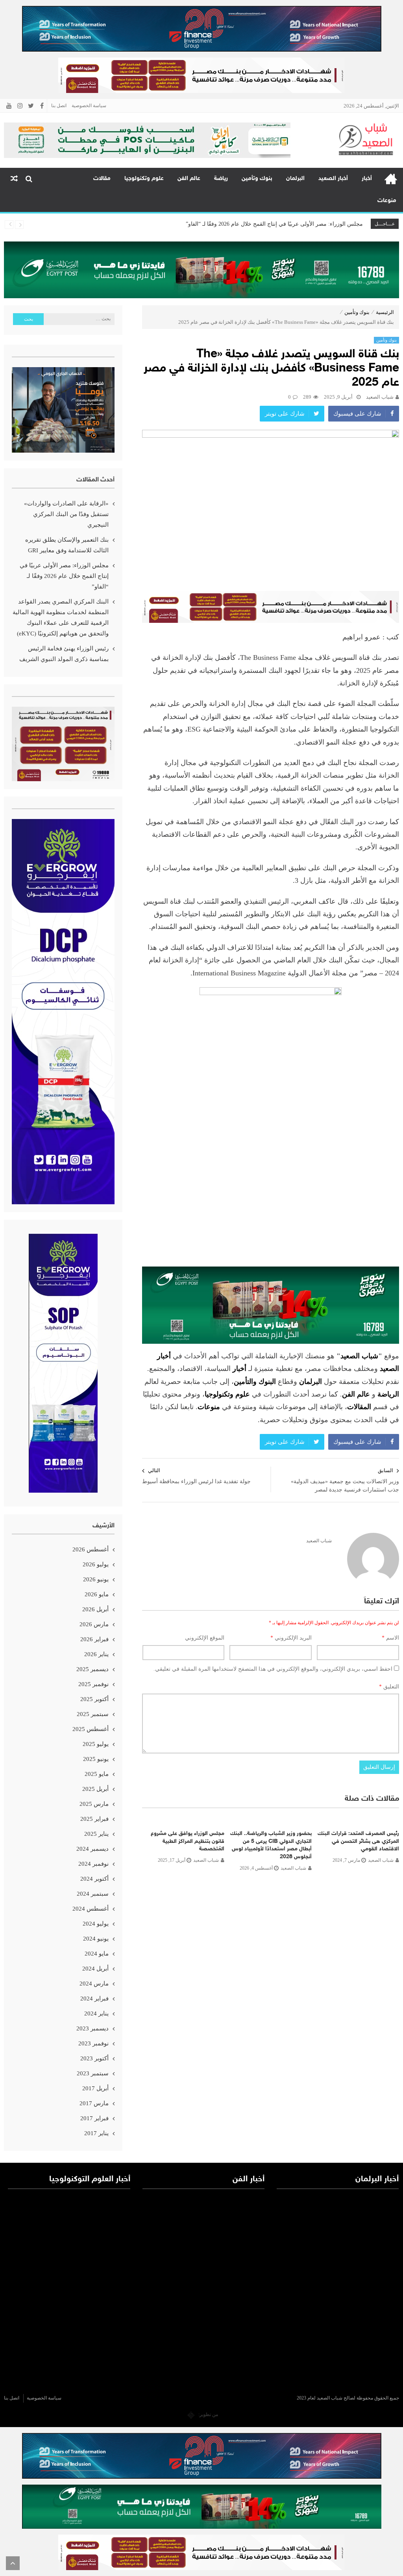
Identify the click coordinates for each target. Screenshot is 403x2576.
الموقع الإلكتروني (205, 1638)
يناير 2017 (96, 2133)
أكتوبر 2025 (94, 1699)
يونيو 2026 (96, 1579)
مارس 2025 (94, 1804)
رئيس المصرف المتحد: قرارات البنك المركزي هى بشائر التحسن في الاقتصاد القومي (358, 1841)
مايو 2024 (97, 1954)
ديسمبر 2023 (92, 2028)
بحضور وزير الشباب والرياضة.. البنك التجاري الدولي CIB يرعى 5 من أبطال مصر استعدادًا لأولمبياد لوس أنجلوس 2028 (271, 1845)
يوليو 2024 (96, 1924)
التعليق (389, 1687)
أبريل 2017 (95, 2088)
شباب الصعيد (380, 397)
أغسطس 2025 (91, 1729)
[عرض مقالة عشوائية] (14, 179)
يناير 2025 (96, 1834)
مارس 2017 (94, 2103)
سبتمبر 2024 (93, 1894)
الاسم (390, 1638)
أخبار (367, 179)
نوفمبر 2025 (93, 1684)
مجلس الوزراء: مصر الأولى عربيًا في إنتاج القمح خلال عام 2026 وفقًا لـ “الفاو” (64, 576)
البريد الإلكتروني (291, 1638)
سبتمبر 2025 (93, 1714)
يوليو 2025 (96, 1744)
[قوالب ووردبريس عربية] (191, 2414)
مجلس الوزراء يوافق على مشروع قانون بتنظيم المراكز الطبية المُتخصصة (188, 1841)
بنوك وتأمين (257, 179)
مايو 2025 (97, 1774)
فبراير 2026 (94, 1639)
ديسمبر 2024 (92, 1849)
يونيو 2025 (96, 1759)
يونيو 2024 (96, 1939)
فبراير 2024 (94, 1998)
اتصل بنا (59, 106)
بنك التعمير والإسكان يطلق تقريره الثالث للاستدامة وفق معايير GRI (67, 545)
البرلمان (295, 179)
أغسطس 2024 (91, 1909)
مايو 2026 (97, 1594)
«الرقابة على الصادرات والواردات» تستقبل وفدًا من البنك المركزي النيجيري (66, 514)
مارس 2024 (94, 1984)
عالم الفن (189, 179)
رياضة (221, 179)
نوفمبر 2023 (93, 2043)
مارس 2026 (94, 1624)
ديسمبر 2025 (92, 1669)
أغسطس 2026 (91, 1549)
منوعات (387, 201)
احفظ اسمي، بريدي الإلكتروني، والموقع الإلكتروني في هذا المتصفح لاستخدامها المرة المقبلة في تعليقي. (273, 1669)
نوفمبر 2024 (93, 1864)
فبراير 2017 (94, 2118)
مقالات (102, 179)
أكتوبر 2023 (94, 2058)
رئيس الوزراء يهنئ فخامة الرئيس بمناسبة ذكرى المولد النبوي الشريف (64, 654)
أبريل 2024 (95, 1969)
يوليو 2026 (96, 1564)
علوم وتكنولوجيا (144, 179)
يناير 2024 (96, 2013)
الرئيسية (391, 179)
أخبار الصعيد (333, 179)
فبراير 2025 (94, 1819)
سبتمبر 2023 (93, 2073)
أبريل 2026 (95, 1609)
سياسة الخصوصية (89, 106)
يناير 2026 (96, 1654)
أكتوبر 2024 (94, 1879)
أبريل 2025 (95, 1789)
